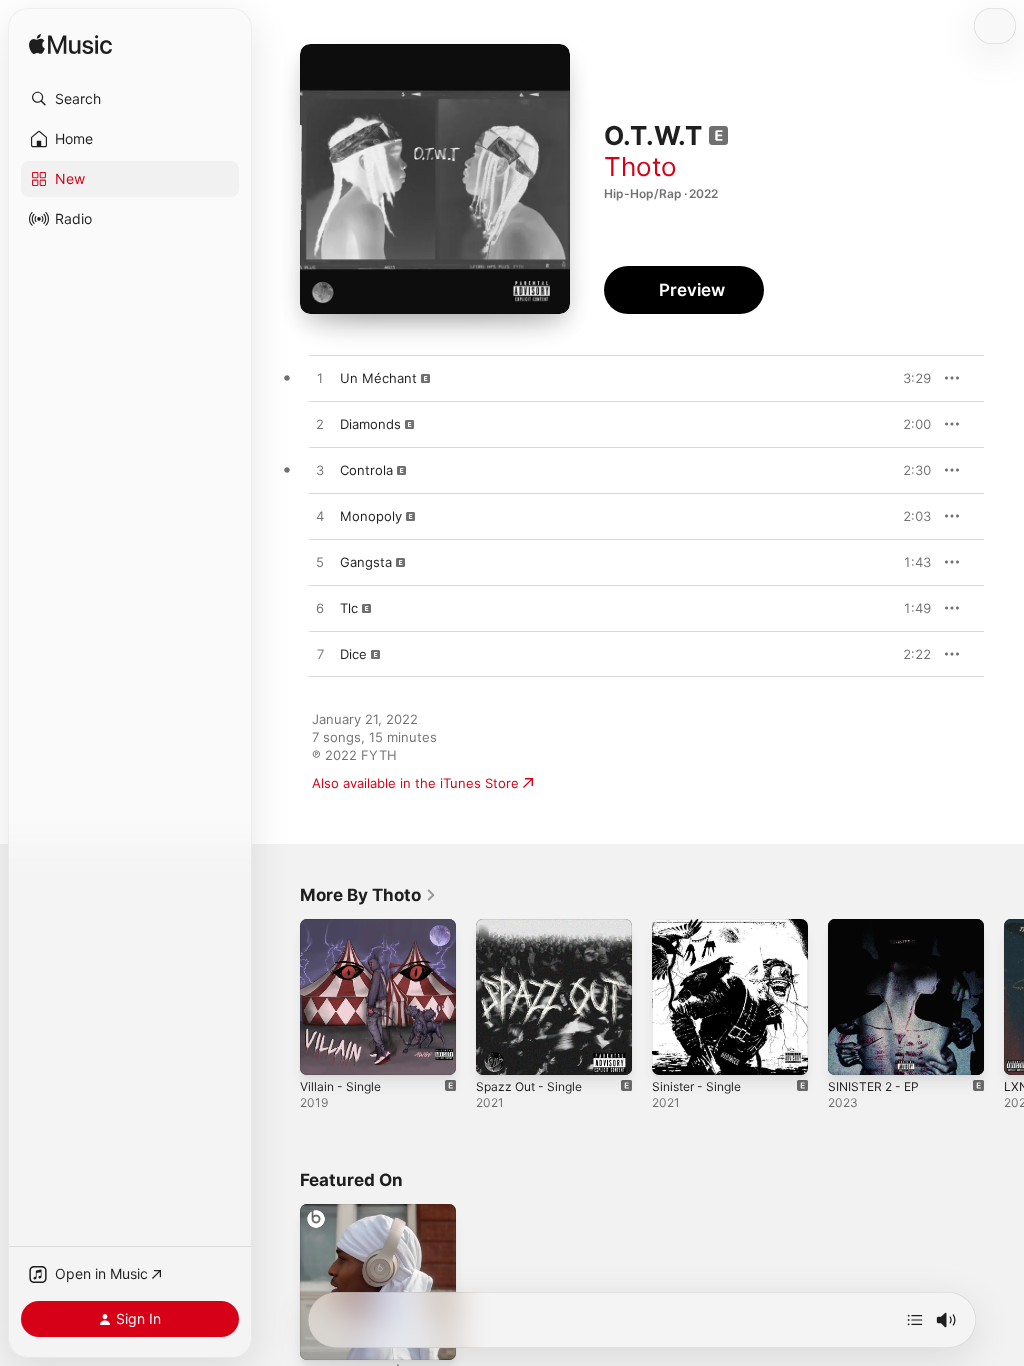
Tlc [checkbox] (349, 608)
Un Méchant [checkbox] (378, 378)
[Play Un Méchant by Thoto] (320, 379)
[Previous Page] (280, 997)
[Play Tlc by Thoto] (320, 609)
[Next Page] (1004, 997)
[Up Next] (915, 1320)
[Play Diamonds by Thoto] (320, 425)
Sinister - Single (696, 1086)
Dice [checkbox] (353, 654)
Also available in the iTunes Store (415, 783)
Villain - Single (340, 1086)
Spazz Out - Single (529, 1086)
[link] (368, 895)
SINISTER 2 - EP (873, 1086)
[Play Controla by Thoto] (320, 471)
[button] (130, 99)
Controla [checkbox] (366, 470)
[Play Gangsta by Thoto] (320, 563)
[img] (70, 45)
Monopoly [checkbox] (371, 516)
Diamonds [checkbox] (370, 424)
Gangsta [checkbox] (366, 562)
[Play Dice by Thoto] (320, 655)
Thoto (640, 166)
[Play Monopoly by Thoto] (320, 517)
